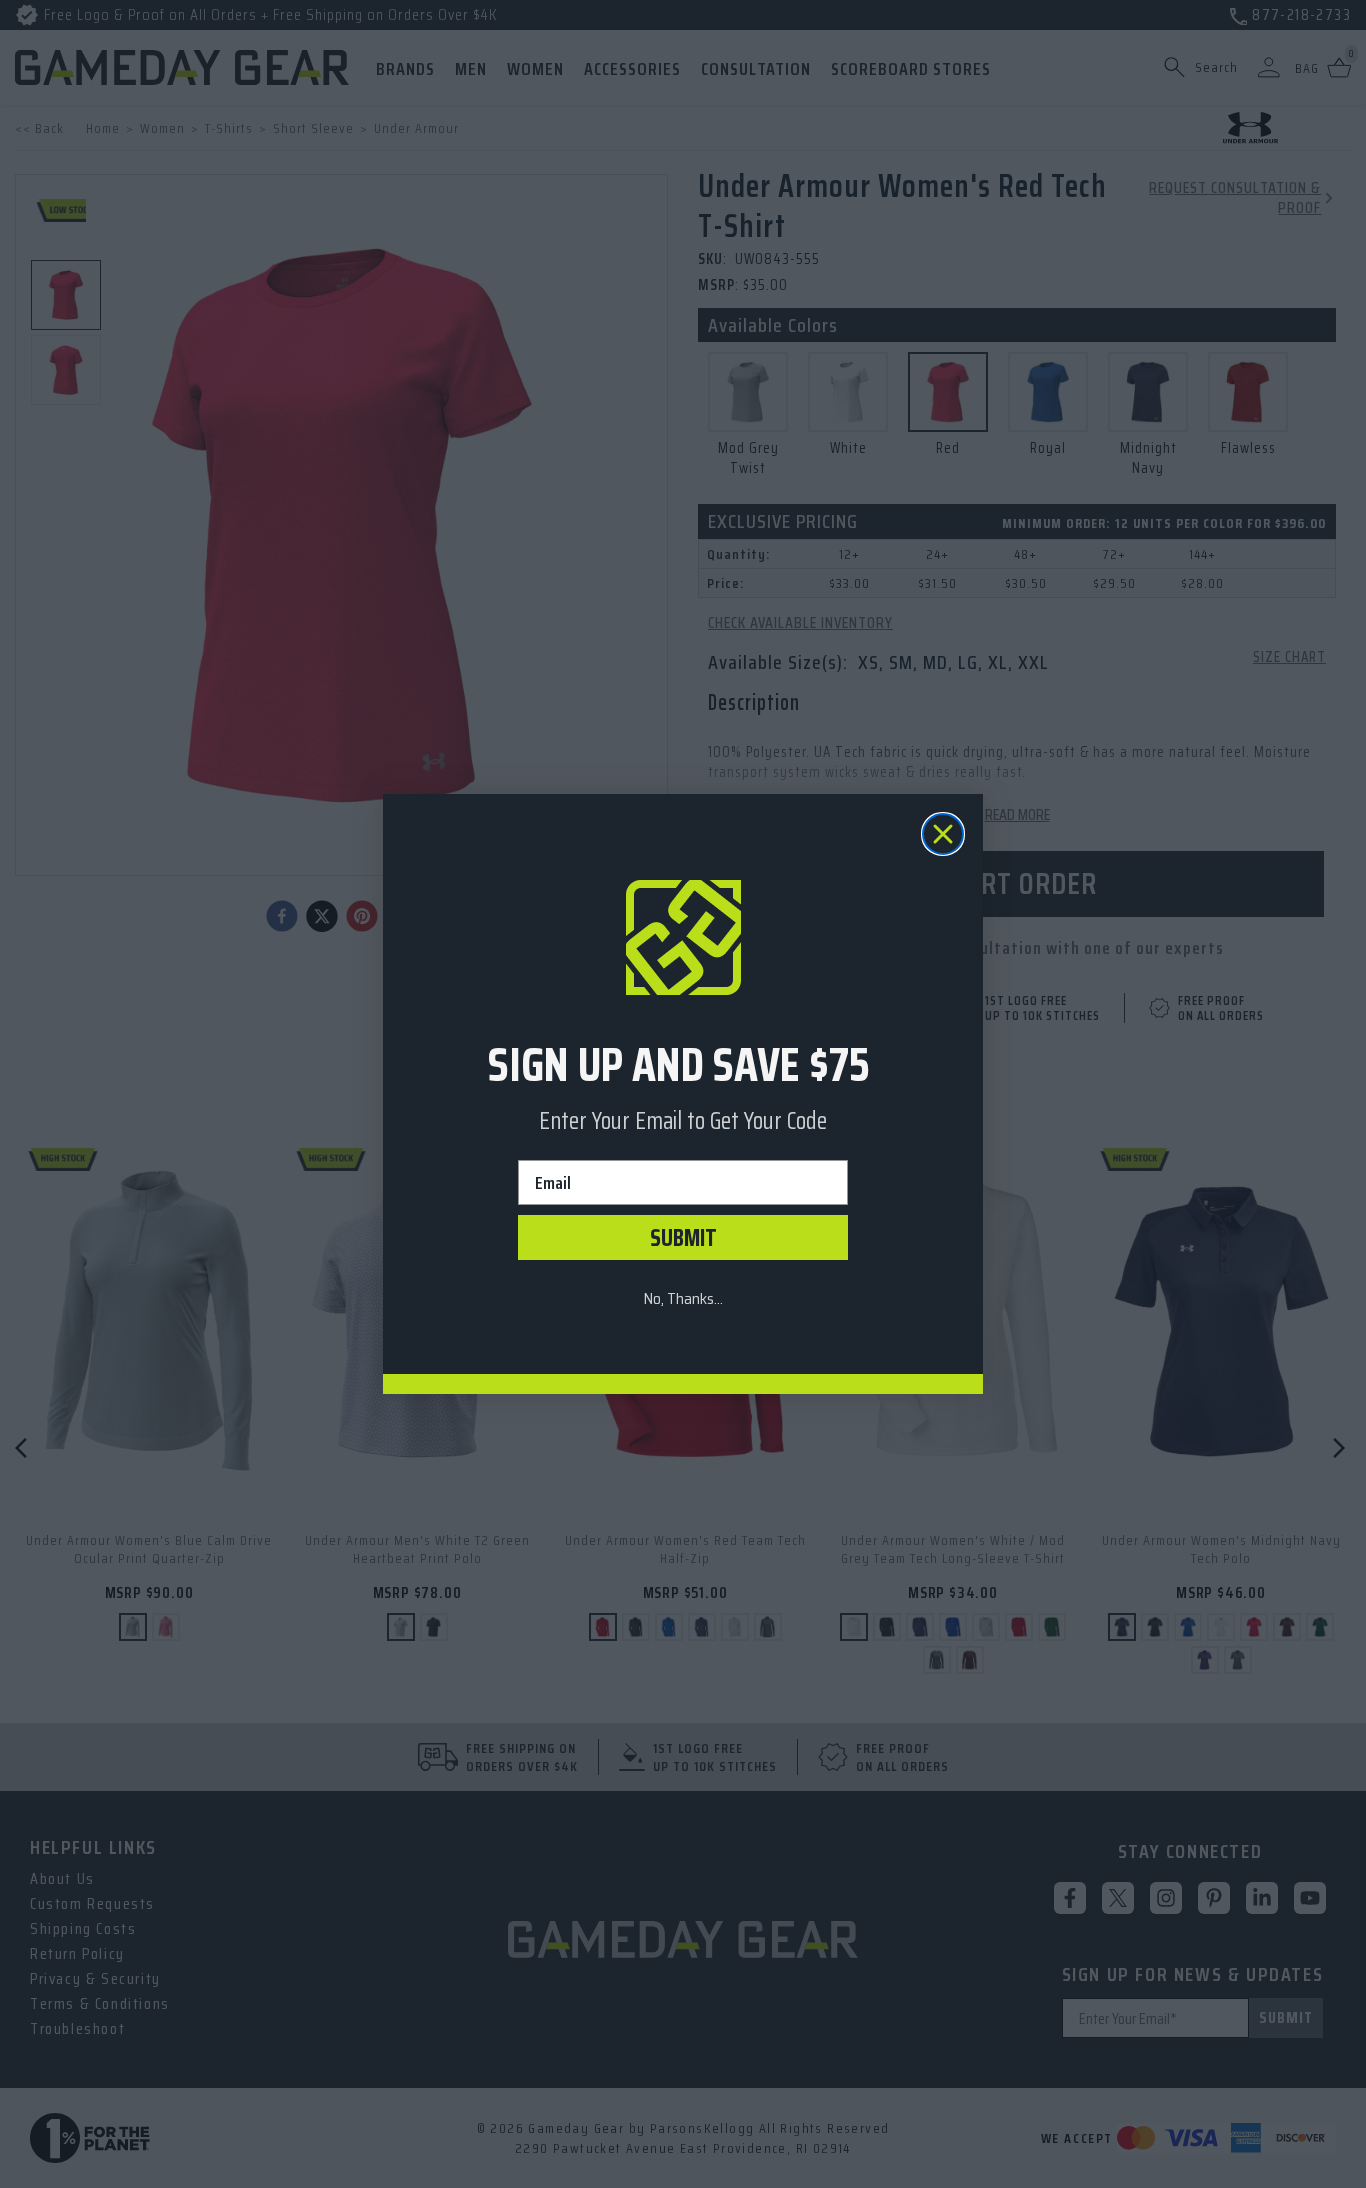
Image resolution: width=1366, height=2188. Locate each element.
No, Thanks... (683, 1298)
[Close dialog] (943, 834)
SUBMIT (683, 1238)
